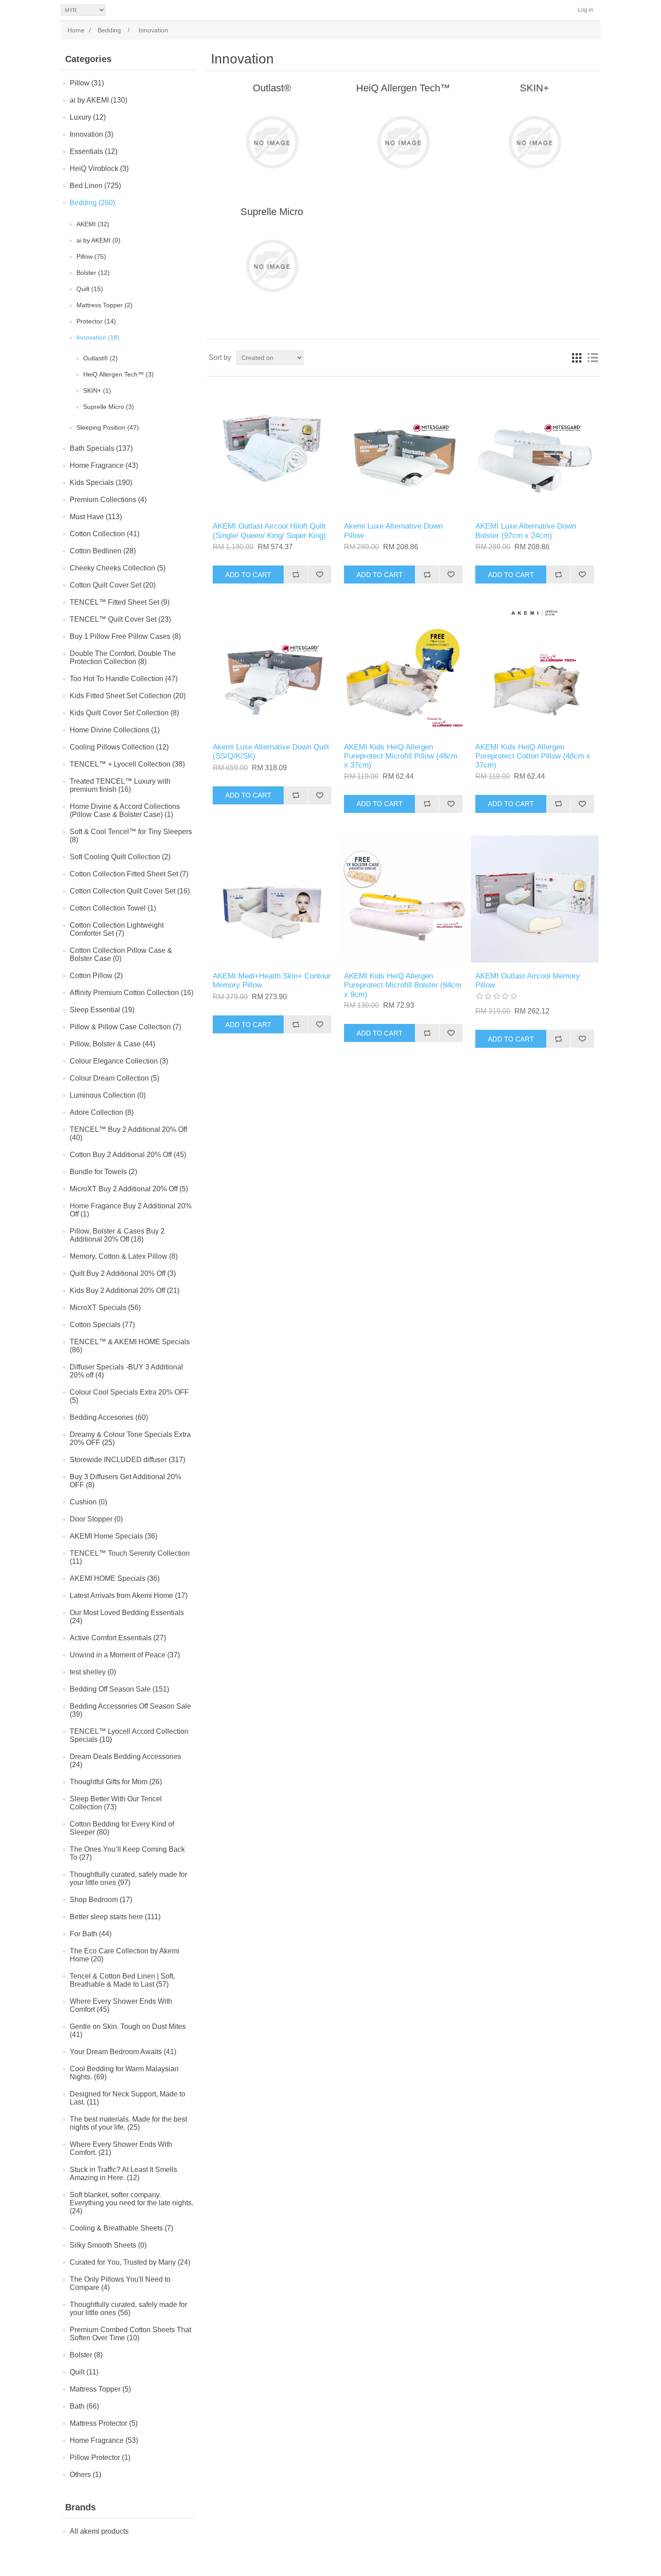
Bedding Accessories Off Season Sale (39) (130, 1710)
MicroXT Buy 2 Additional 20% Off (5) (129, 1189)
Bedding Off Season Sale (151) (119, 1689)
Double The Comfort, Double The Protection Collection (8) (123, 657)
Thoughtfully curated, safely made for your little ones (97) (128, 1878)
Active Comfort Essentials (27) (118, 1638)
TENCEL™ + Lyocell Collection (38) (127, 764)
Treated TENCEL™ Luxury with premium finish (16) (120, 785)
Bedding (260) (92, 203)
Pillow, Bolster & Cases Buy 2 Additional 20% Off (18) (117, 1235)
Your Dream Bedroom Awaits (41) (123, 2052)
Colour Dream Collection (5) (114, 1078)
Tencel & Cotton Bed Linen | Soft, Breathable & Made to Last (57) (122, 1980)
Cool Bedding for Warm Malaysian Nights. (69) (124, 2073)
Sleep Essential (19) (102, 1010)
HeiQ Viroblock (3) (99, 168)
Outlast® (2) (100, 358)
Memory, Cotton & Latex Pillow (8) (124, 1256)
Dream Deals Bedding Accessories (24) (125, 1761)
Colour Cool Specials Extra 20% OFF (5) (129, 1396)
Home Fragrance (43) (104, 465)
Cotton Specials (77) (102, 1325)
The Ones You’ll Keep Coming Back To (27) (127, 1853)
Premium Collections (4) (108, 500)
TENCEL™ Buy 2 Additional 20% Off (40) (128, 1133)
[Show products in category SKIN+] (534, 142)
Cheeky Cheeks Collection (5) (118, 568)
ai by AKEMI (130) (98, 100)
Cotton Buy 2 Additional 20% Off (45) (128, 1155)
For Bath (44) (91, 1934)
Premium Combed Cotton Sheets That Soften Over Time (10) (130, 2334)
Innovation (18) (98, 337)
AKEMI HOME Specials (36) (115, 1578)
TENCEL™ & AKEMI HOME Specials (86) (130, 1346)
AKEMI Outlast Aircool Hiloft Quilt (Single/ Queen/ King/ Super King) (269, 531)
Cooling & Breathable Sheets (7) (121, 2228)
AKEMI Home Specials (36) (114, 1536)
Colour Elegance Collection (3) (119, 1061)
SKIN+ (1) (97, 390)
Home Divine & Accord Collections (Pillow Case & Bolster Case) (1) (125, 810)
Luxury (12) (88, 117)
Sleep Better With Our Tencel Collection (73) (116, 1803)
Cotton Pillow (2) (96, 976)
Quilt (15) (90, 289)
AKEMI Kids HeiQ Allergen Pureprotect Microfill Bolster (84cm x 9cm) (403, 985)
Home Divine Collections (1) (115, 730)
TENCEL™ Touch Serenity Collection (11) (130, 1557)
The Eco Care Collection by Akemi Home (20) (125, 1955)
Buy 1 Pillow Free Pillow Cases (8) (125, 636)
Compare (296, 574)
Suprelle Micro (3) (109, 407)
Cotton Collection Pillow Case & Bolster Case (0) (121, 954)
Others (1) (85, 2475)
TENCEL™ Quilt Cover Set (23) (120, 619)
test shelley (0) (93, 1672)
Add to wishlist (319, 574)
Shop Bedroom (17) (101, 1900)
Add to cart (248, 575)
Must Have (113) (96, 517)
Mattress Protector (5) (104, 2423)
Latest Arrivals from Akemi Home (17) (129, 1595)
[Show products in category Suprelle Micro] (272, 266)
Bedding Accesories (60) (109, 1417)
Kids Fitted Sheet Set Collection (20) (128, 696)
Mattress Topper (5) (100, 2389)
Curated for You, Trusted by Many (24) (130, 2262)
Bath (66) (84, 2406)
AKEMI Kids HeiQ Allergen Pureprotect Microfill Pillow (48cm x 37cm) (401, 756)
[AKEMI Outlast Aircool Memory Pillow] (534, 899)
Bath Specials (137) (101, 448)
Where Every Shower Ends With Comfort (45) (121, 2005)
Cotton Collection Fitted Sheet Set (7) (129, 874)
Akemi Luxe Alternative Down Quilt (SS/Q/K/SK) (271, 752)
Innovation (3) (92, 134)
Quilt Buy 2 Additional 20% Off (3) (123, 1273)
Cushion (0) (88, 1502)
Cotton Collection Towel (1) (113, 908)
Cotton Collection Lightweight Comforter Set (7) (117, 929)
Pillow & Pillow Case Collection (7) (125, 1027)
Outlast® (272, 88)
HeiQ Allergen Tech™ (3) (118, 374)
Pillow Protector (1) (100, 2457)
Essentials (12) (94, 151)
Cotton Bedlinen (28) (103, 551)
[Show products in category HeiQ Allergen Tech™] (403, 142)
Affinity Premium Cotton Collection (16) (132, 993)
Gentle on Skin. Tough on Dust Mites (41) (128, 2031)
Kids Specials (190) (101, 482)
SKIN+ (534, 88)
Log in (585, 10)
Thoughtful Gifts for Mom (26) (116, 1782)
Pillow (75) (91, 256)
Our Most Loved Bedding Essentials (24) (127, 1617)
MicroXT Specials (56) (105, 1308)
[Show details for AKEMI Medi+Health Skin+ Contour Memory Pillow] (272, 899)
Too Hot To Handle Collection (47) (124, 679)
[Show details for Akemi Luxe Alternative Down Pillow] (403, 449)
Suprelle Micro (272, 212)
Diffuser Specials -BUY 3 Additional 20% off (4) (126, 1371)
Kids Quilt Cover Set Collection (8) (124, 713)
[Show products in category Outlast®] (272, 142)
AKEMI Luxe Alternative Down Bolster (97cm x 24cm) (526, 531)
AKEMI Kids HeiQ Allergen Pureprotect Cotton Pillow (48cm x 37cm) (533, 756)
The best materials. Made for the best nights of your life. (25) (128, 2123)
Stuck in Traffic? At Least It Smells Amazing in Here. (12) (123, 2174)
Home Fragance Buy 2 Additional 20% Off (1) (131, 1210)
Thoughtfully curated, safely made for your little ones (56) (128, 2309)
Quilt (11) (84, 2372)
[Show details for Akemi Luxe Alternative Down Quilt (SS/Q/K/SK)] (272, 670)
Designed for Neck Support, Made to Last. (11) (127, 2098)
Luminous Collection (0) (108, 1095)
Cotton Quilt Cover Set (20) (113, 585)
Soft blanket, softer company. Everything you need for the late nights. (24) (132, 2203)
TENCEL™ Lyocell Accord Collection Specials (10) (129, 1735)
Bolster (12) (93, 273)
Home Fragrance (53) (104, 2440)
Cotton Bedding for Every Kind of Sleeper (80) (122, 1828)
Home (76, 30)
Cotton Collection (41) (105, 534)
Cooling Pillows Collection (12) (119, 747)
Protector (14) (96, 321)
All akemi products (99, 2531)
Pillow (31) (87, 83)
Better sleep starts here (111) (115, 1917)
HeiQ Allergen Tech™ (403, 88)
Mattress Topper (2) (105, 305)
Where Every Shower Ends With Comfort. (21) (121, 2148)
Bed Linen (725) (95, 186)
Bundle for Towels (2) (103, 1172)
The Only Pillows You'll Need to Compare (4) (120, 2283)
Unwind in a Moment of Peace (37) (125, 1655)
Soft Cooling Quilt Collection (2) (120, 857)
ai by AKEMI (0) (98, 240)
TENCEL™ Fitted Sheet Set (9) (120, 602)
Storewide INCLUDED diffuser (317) (127, 1460)
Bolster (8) (86, 2355)
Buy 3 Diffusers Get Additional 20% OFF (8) (125, 1481)
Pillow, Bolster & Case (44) (112, 1044)
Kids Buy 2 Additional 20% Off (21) (125, 1290)
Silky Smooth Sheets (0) (108, 2245)
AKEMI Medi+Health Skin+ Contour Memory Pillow (272, 981)
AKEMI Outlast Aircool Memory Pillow (528, 981)
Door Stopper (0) (96, 1519)
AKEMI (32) (93, 224)
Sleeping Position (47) (108, 427)
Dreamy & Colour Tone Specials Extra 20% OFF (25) (130, 1438)
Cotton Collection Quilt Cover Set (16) (130, 891)
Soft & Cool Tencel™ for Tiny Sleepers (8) (131, 836)
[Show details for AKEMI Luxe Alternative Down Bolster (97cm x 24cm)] (534, 449)
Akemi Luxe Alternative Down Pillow (393, 531)
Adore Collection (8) (102, 1112)
